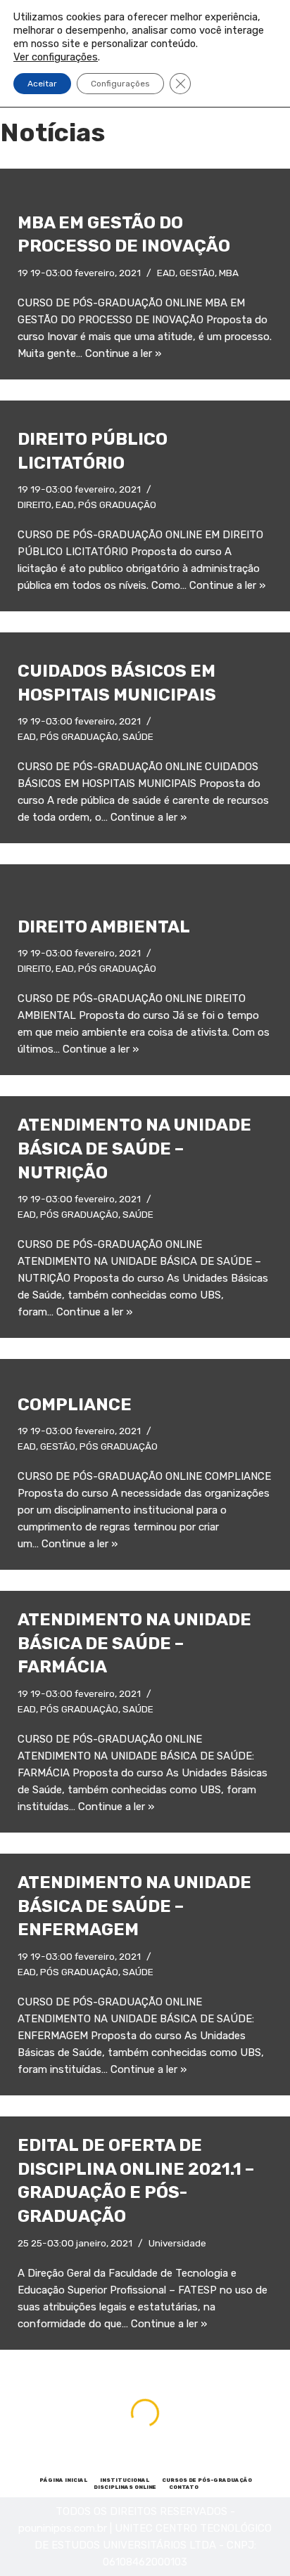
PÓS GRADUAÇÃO (117, 505)
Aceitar (42, 84)
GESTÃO (197, 273)
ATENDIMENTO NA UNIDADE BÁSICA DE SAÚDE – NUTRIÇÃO (134, 1149)
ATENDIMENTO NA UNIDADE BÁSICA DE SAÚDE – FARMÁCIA (134, 1643)
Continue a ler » (123, 353)
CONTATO (184, 2487)
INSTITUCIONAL (125, 2480)
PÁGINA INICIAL (63, 2480)
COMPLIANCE (75, 1405)
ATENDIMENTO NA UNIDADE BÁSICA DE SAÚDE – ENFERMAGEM (134, 1906)
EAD (166, 273)
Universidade (177, 2243)
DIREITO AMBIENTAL (104, 927)
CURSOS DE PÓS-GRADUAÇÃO (207, 2480)
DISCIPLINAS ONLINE (125, 2487)
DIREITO (34, 505)
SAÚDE (138, 736)
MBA (229, 273)
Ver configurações (56, 57)
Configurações (120, 84)
